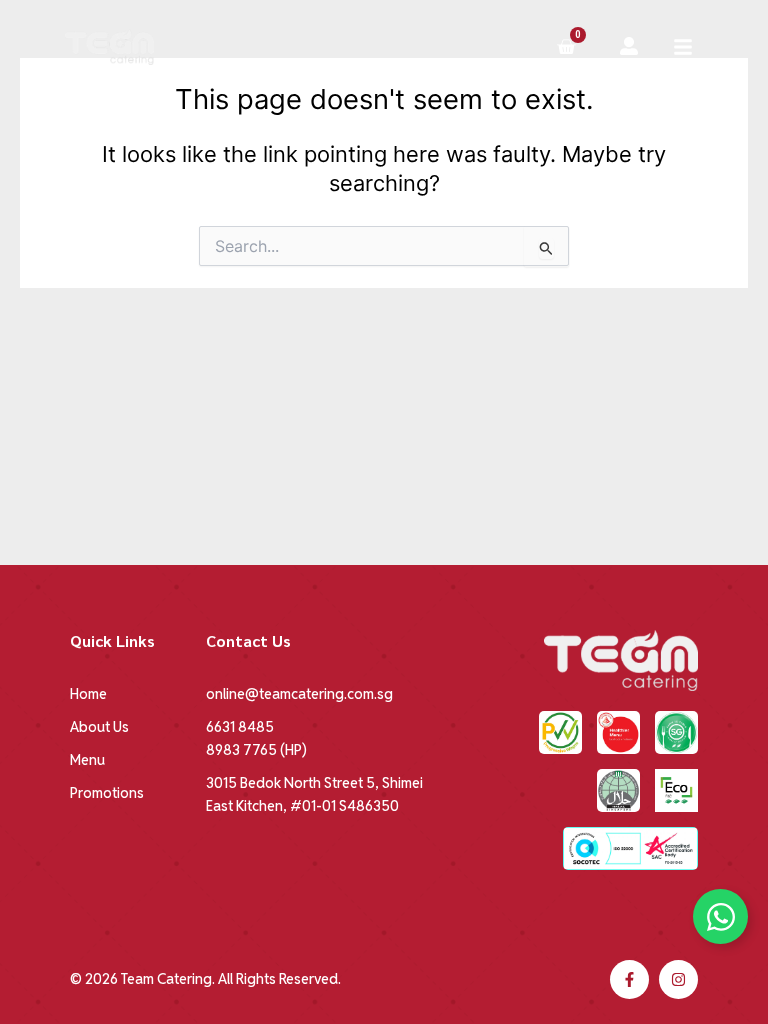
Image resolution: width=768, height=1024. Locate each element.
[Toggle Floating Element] (720, 916)
